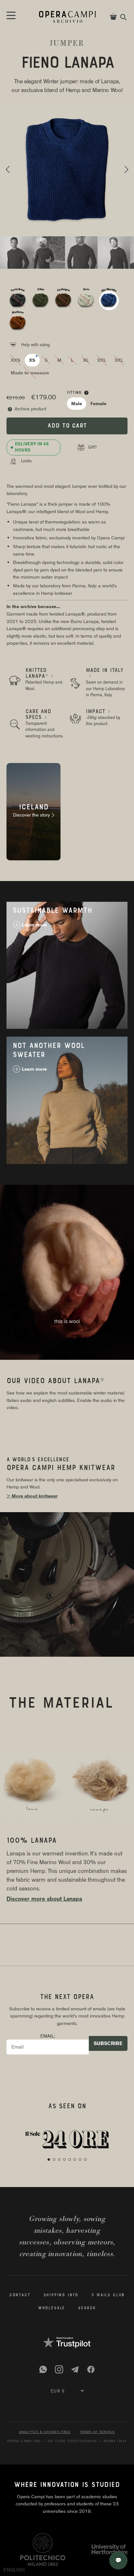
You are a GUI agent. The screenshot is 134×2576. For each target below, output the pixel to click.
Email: (48, 2036)
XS (32, 360)
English (14, 2570)
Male (77, 404)
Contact (20, 2295)
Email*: (17, 2545)
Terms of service (97, 2432)
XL (86, 360)
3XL (119, 360)
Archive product (27, 409)
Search (87, 2308)
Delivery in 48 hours (32, 447)
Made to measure (30, 373)
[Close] (124, 2507)
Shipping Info (61, 2295)
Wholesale (52, 2308)
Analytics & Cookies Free (45, 2432)
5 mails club (108, 2295)
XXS (16, 360)
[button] (8, 170)
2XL (102, 360)
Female (98, 404)
